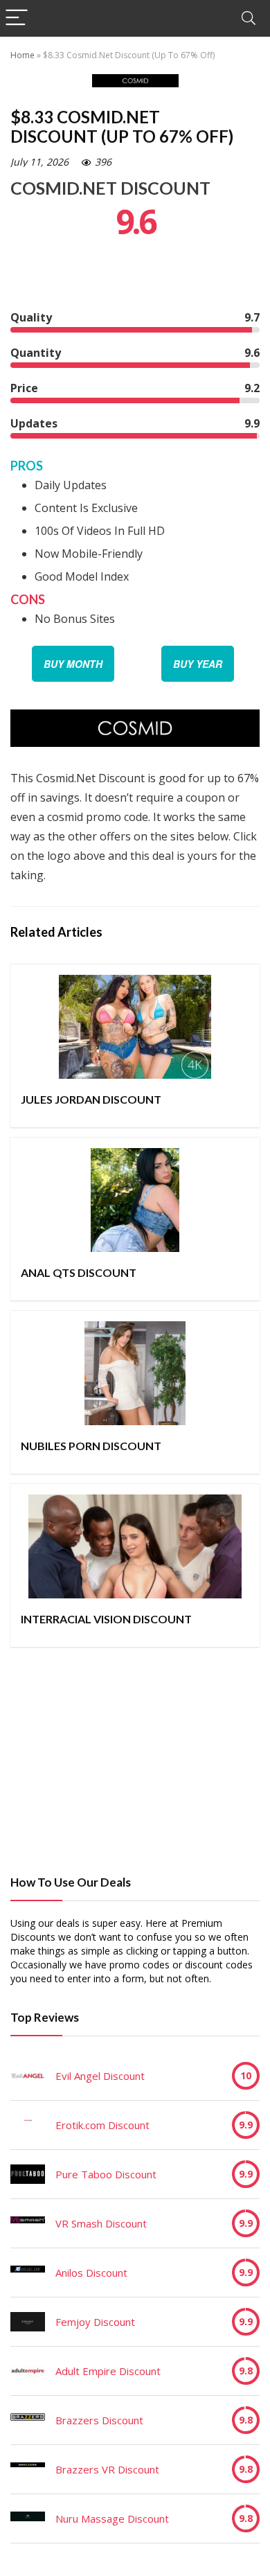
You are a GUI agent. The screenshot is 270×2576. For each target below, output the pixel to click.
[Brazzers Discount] (28, 2420)
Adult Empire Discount (108, 2371)
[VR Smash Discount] (28, 2223)
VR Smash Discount (101, 2223)
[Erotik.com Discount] (28, 2125)
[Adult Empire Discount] (28, 2371)
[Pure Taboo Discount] (28, 2174)
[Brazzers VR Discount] (28, 2469)
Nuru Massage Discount (112, 2518)
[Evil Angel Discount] (28, 2076)
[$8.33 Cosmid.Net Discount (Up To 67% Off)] (135, 719)
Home (22, 55)
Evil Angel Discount (100, 2076)
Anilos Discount (91, 2273)
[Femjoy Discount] (28, 2322)
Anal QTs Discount (79, 1272)
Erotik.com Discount (102, 2125)
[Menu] (17, 18)
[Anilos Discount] (28, 2273)
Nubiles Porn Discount (91, 1446)
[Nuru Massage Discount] (28, 2518)
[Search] (249, 18)
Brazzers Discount (99, 2420)
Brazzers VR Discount (107, 2469)
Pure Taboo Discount (106, 2174)
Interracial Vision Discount (106, 1619)
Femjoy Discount (95, 2322)
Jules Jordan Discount (91, 1099)
